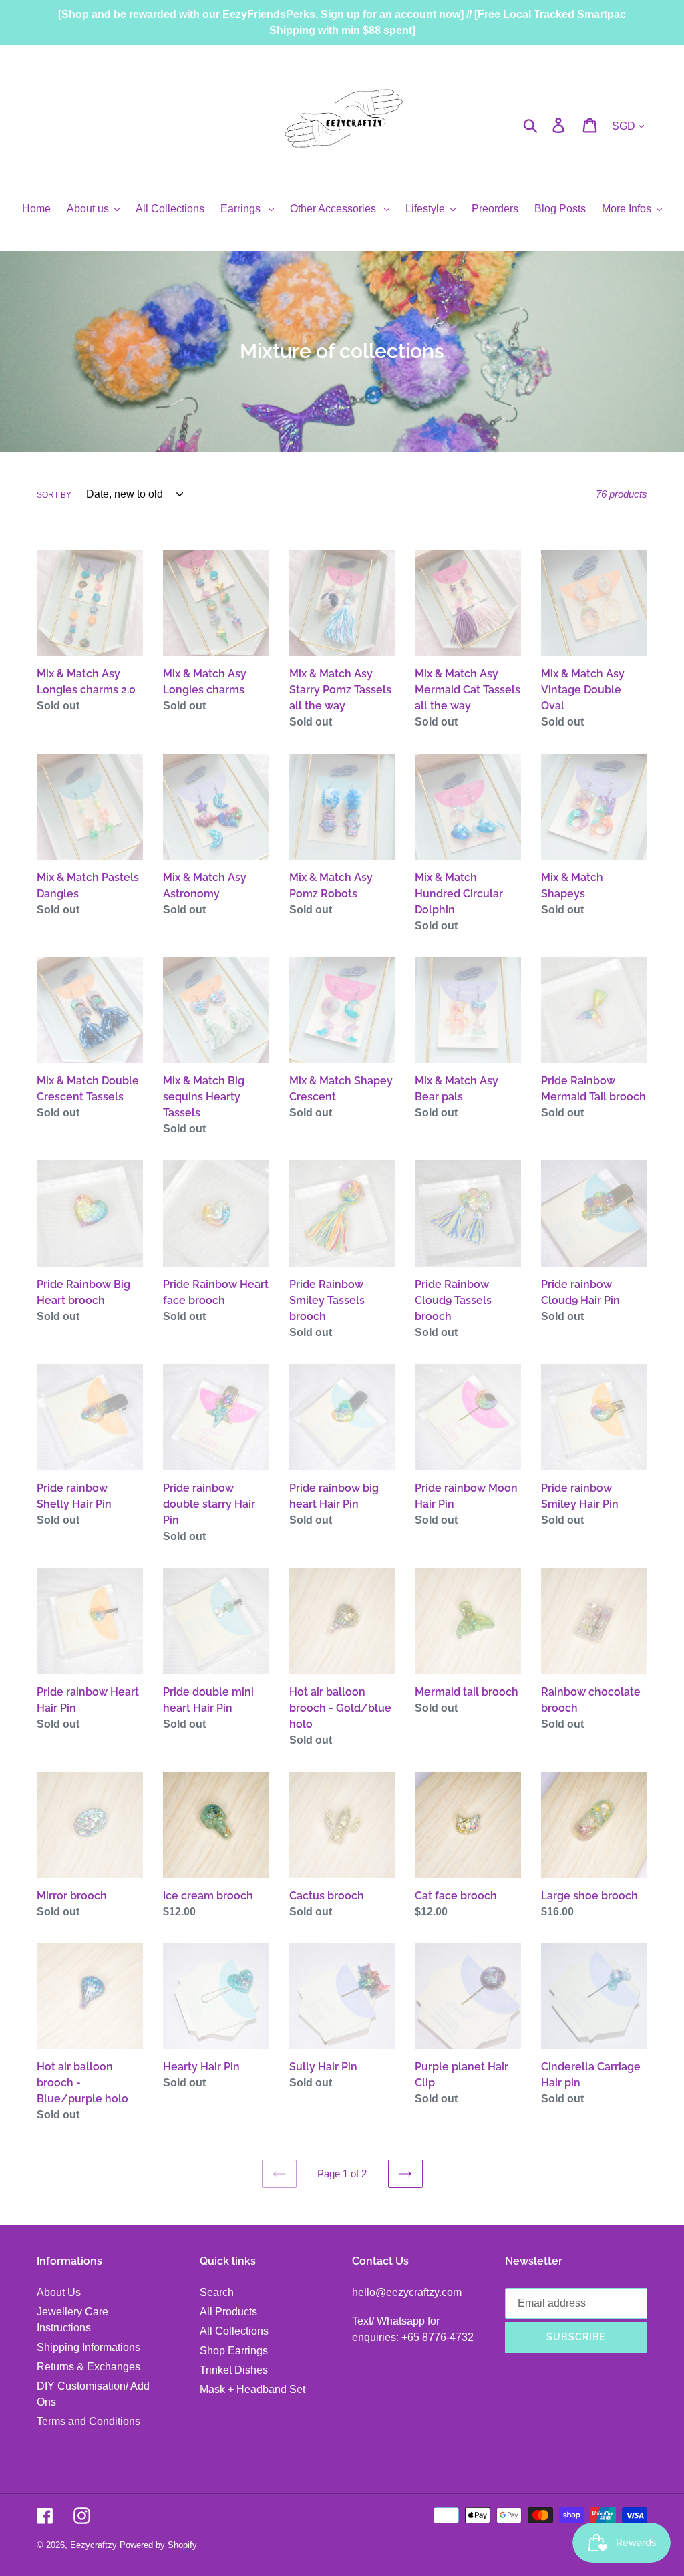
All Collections (234, 2331)
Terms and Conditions (89, 2421)
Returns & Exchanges (89, 2367)
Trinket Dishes (234, 2370)
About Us (59, 2292)
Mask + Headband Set (252, 2389)
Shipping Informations (89, 2347)
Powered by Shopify (158, 2545)
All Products (228, 2312)
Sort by (54, 495)
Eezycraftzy (94, 2545)
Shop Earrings (234, 2351)
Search (217, 2292)
